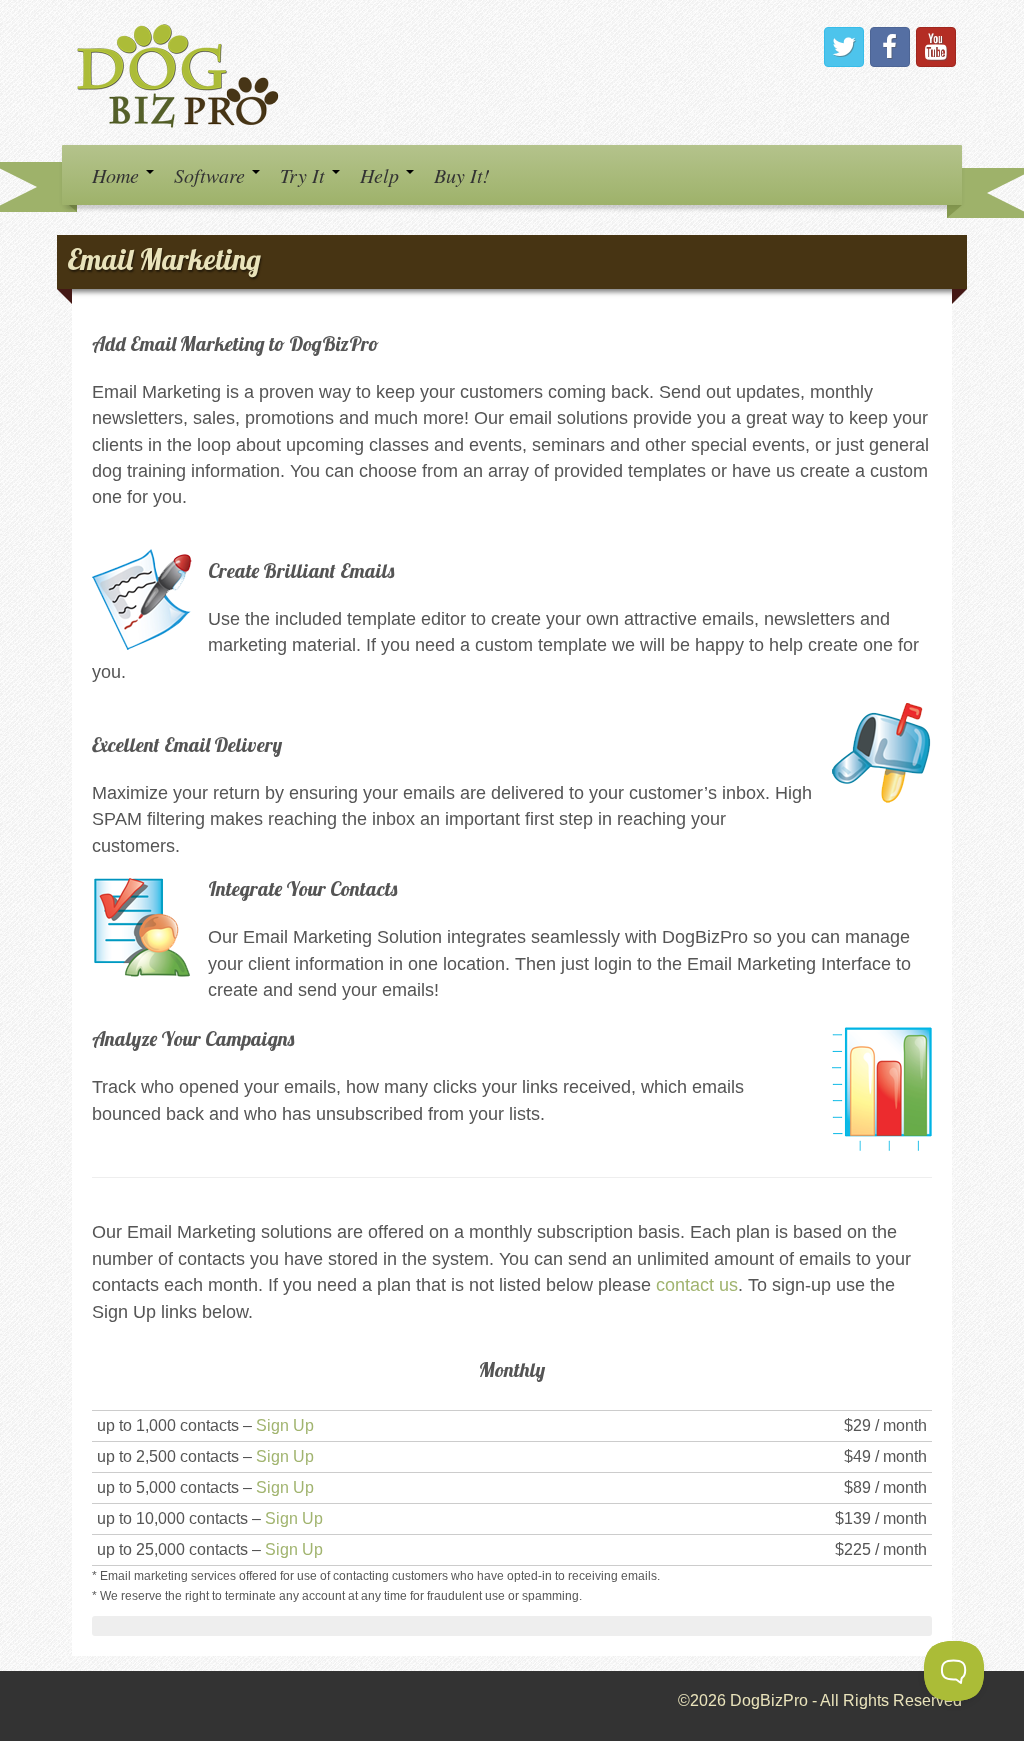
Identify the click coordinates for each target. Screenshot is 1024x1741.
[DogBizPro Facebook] (890, 47)
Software (212, 175)
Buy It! (462, 175)
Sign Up (285, 1425)
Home (118, 175)
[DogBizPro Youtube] (936, 47)
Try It (305, 175)
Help (382, 175)
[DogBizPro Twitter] (844, 47)
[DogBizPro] (181, 71)
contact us (697, 1285)
